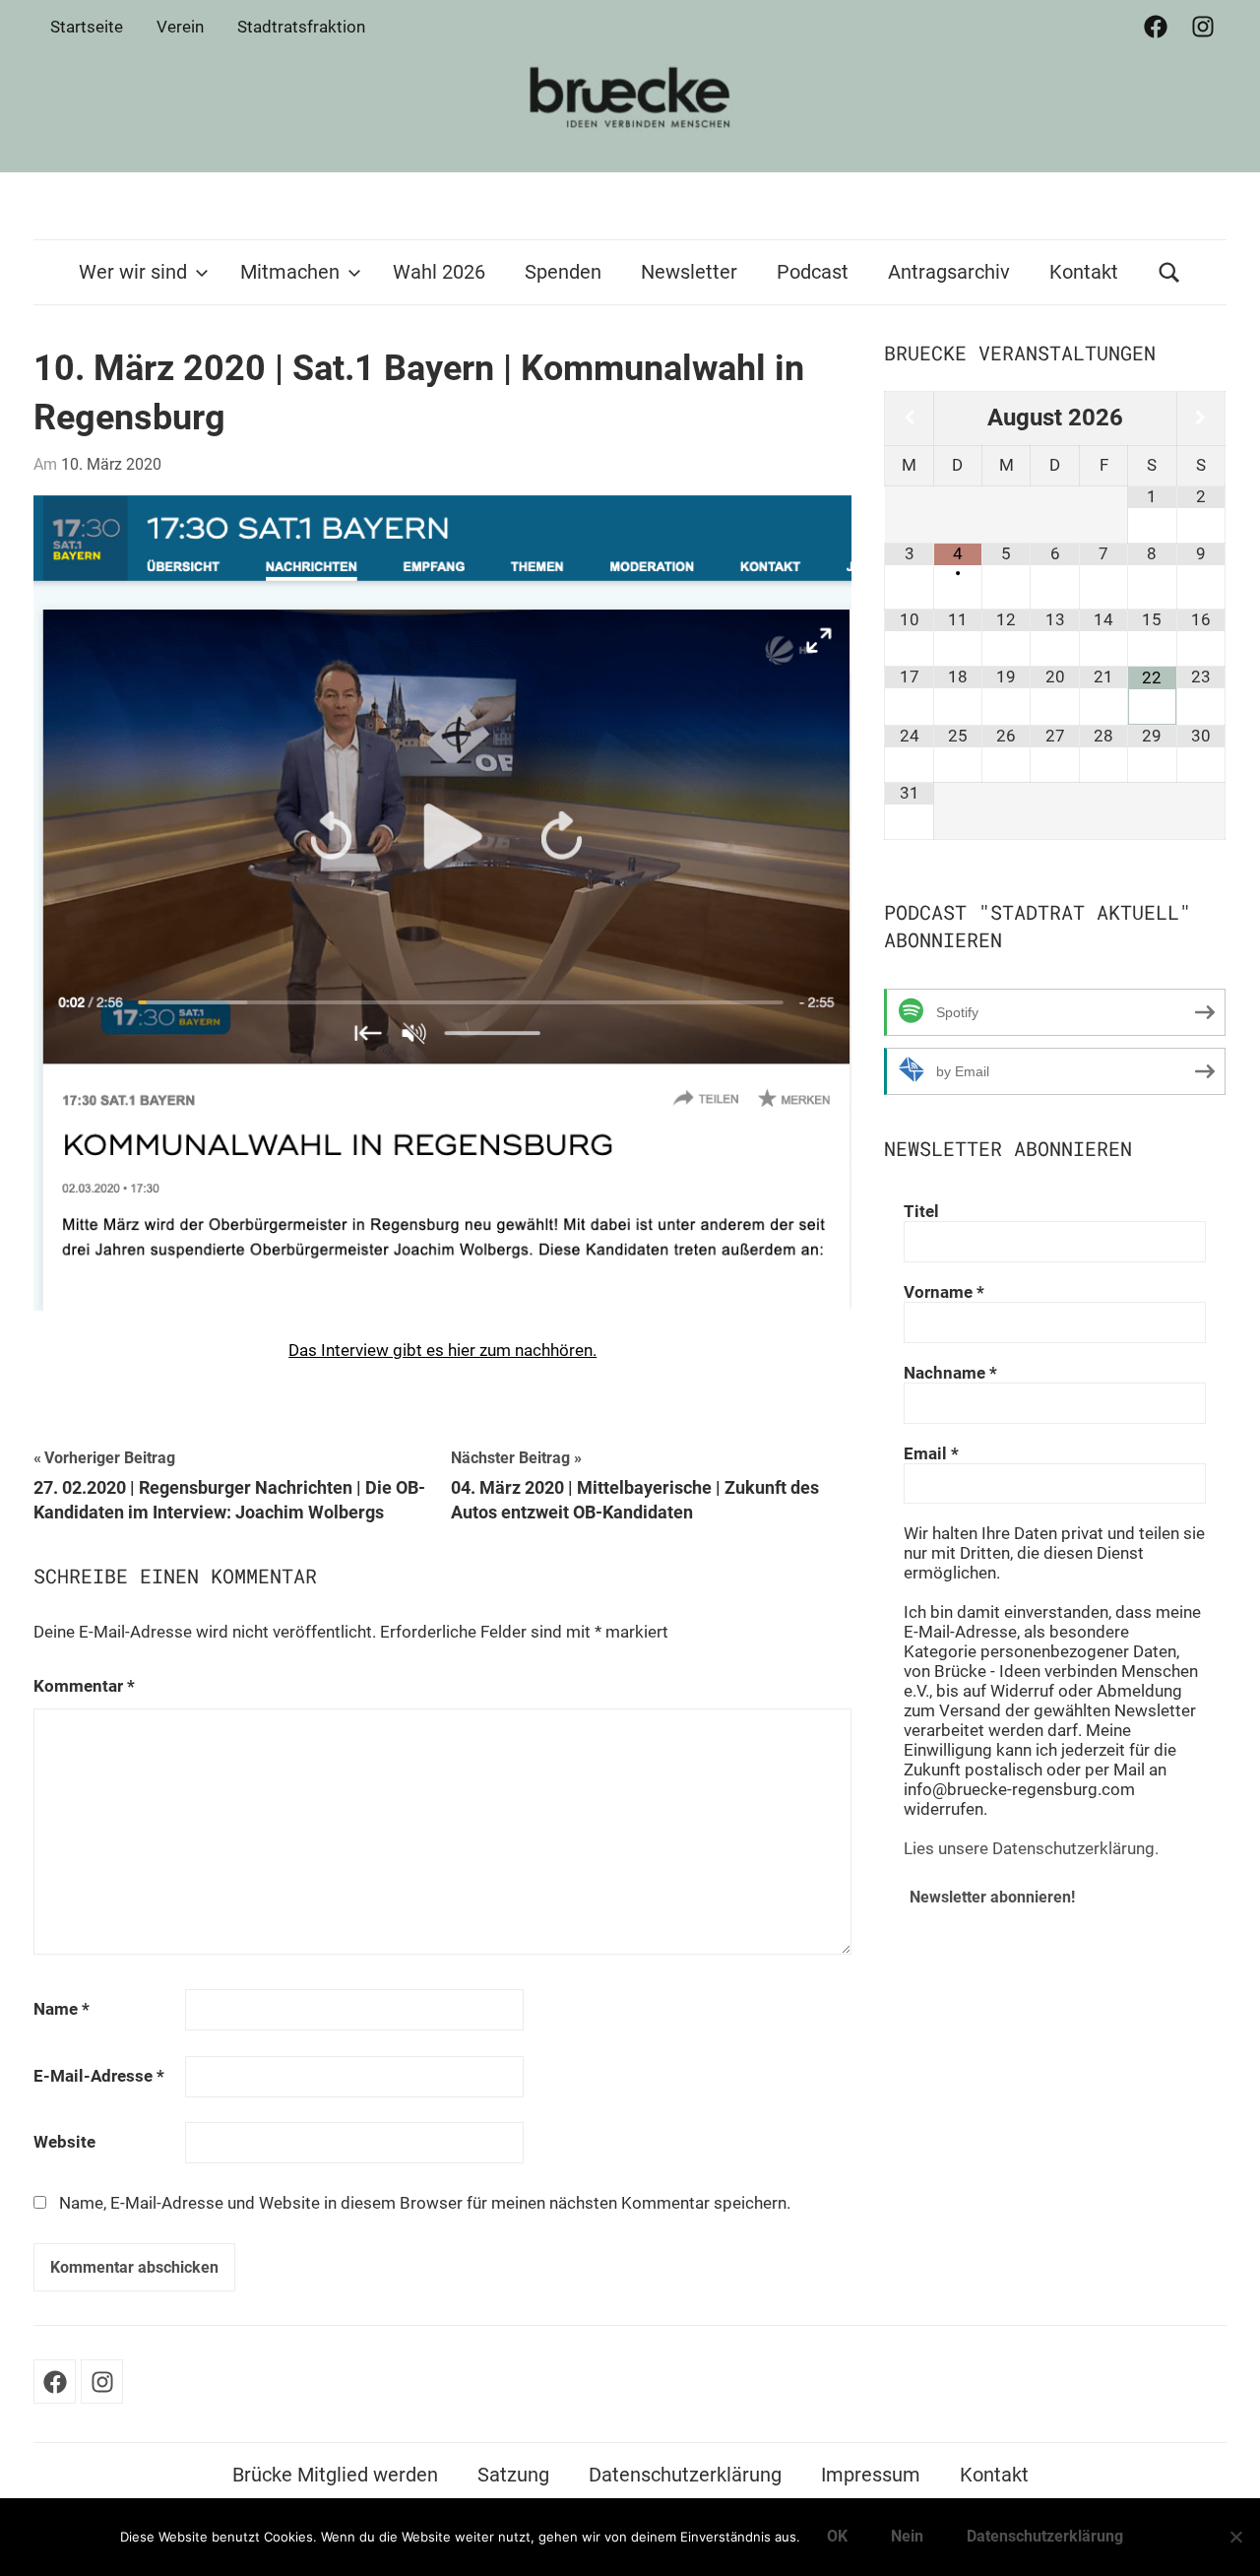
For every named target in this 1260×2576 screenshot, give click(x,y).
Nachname (950, 1373)
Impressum (871, 2475)
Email (931, 1453)
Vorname (944, 1292)
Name (62, 2009)
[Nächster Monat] (1201, 418)
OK (837, 2536)
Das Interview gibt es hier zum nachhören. (442, 1350)
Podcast (813, 272)
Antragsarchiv (949, 272)
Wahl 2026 (439, 272)
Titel (921, 1211)
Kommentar (84, 1686)
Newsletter (689, 272)
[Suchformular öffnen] (1169, 272)
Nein (907, 2536)
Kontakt (1084, 272)
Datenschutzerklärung (685, 2475)
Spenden (563, 272)
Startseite (87, 27)
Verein (180, 27)
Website (64, 2142)
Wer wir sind (133, 272)
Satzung (513, 2475)
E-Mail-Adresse (99, 2076)
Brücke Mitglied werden (335, 2475)
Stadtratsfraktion (301, 27)
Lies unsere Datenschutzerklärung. (1031, 1848)
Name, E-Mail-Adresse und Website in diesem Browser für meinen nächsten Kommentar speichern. (425, 2203)
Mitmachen (290, 272)
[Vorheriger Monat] (909, 418)
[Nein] (1235, 2537)
